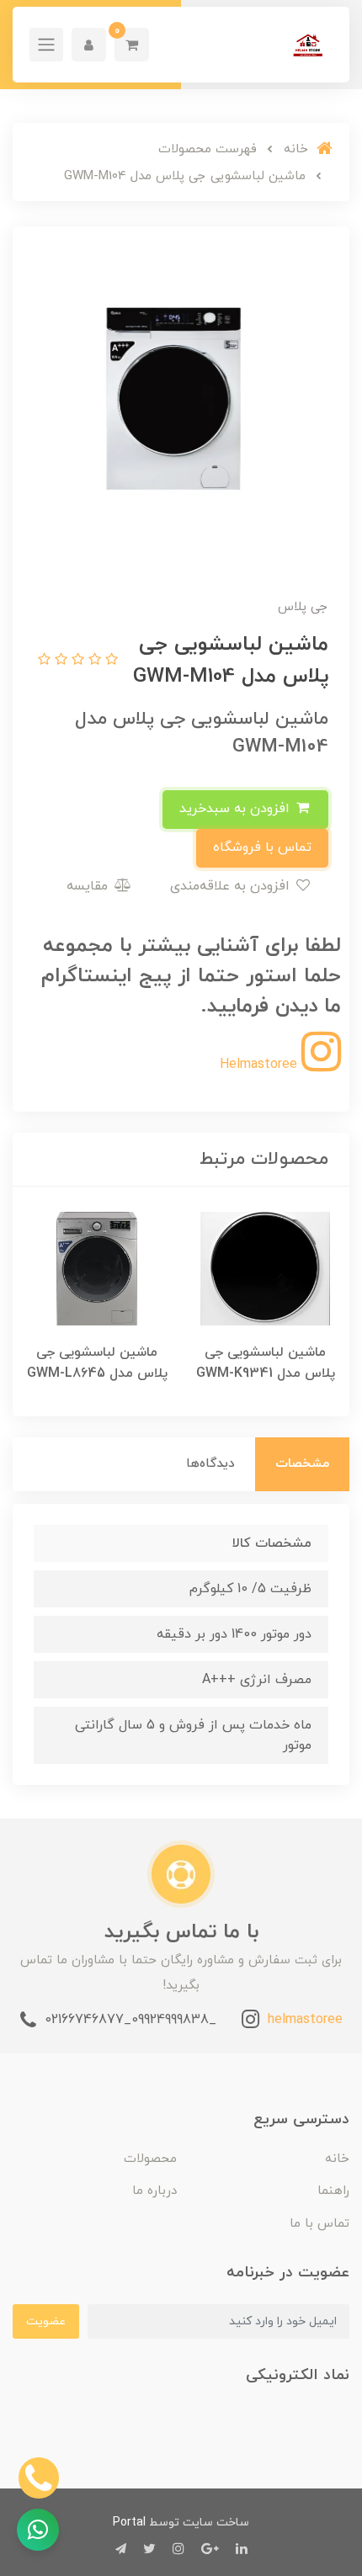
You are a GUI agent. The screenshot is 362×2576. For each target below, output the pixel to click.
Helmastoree (261, 1065)
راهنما (333, 2191)
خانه (337, 2159)
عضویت (46, 2321)
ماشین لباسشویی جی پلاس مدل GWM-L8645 (97, 1363)
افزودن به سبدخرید (237, 809)
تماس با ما (319, 2224)
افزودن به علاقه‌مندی (232, 886)
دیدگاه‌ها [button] (210, 1464)
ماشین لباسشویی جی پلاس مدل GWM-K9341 (266, 1363)
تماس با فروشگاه (262, 847)
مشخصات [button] (302, 1464)
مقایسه (89, 886)
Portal (129, 2523)
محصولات (150, 2159)
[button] (132, 45)
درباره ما (154, 2191)
